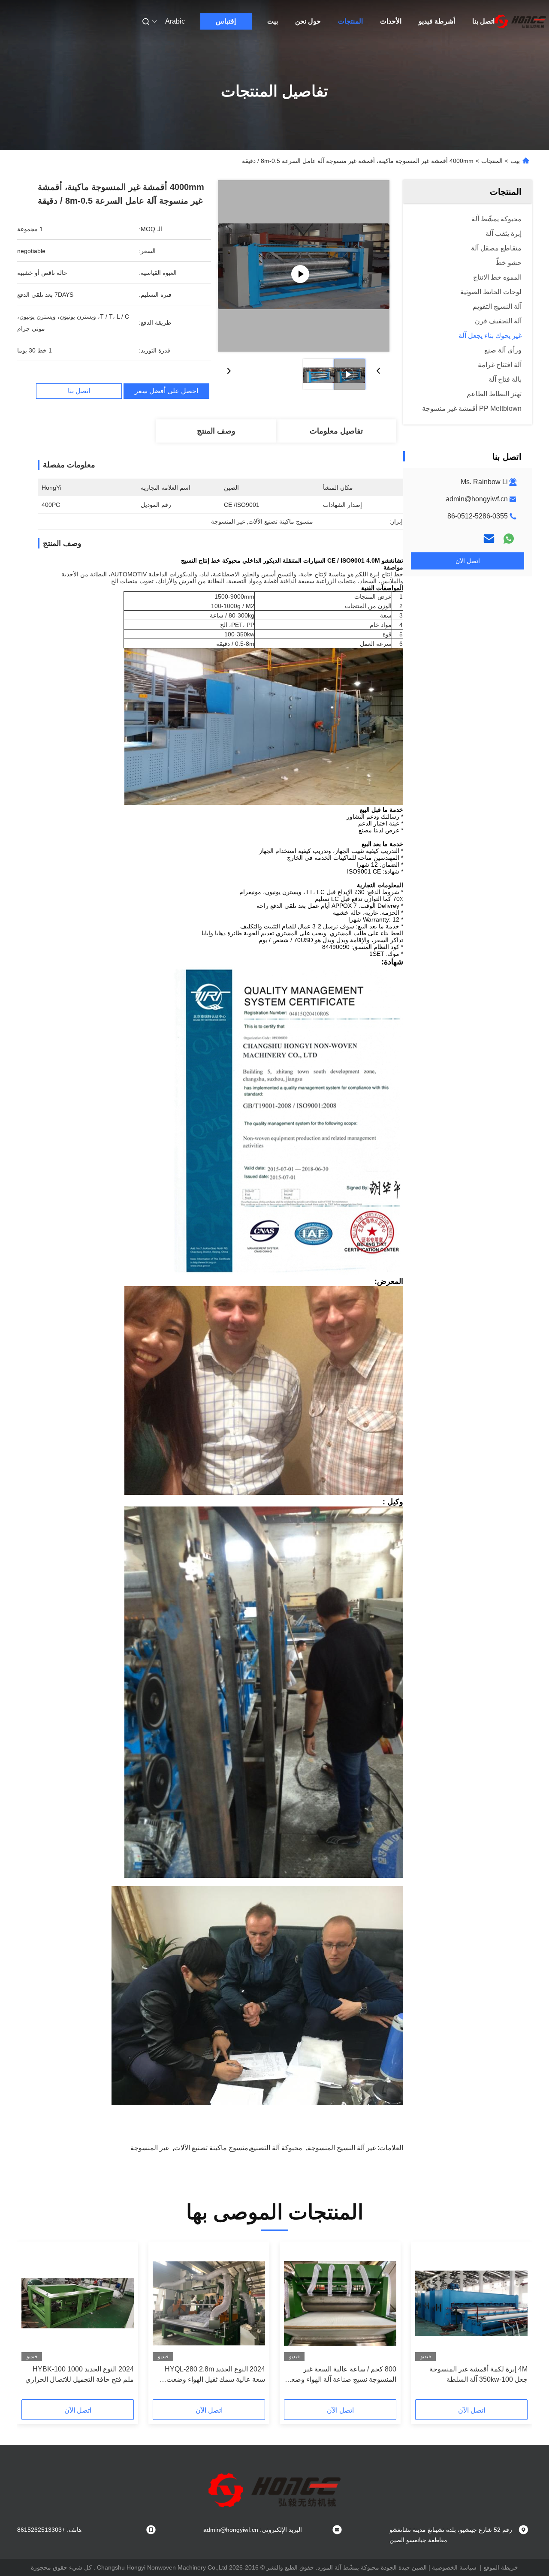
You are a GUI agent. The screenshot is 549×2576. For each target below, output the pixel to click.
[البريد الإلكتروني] (489, 539)
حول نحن (308, 21)
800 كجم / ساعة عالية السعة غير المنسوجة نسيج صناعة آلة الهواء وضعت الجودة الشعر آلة (341, 2375)
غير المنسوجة (150, 2148)
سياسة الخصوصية (454, 2567)
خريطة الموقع (501, 2567)
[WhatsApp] (509, 539)
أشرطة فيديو (437, 21)
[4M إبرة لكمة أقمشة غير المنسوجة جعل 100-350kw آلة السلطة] (471, 2303)
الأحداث (391, 21)
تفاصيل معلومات (336, 431)
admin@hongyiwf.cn (477, 499)
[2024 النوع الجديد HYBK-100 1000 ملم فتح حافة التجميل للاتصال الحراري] (78, 2303)
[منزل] (520, 21)
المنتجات (350, 21)
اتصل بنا (483, 21)
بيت (273, 21)
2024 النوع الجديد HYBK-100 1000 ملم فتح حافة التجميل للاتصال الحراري (80, 2374)
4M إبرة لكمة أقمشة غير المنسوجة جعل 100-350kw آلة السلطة (478, 2374)
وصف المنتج (216, 431)
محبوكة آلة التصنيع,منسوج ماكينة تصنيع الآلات (238, 2148)
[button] (516, 2323)
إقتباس (226, 21)
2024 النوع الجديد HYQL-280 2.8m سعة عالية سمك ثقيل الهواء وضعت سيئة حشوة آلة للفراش (215, 2375)
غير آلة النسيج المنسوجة (342, 2148)
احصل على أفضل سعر (166, 391)
